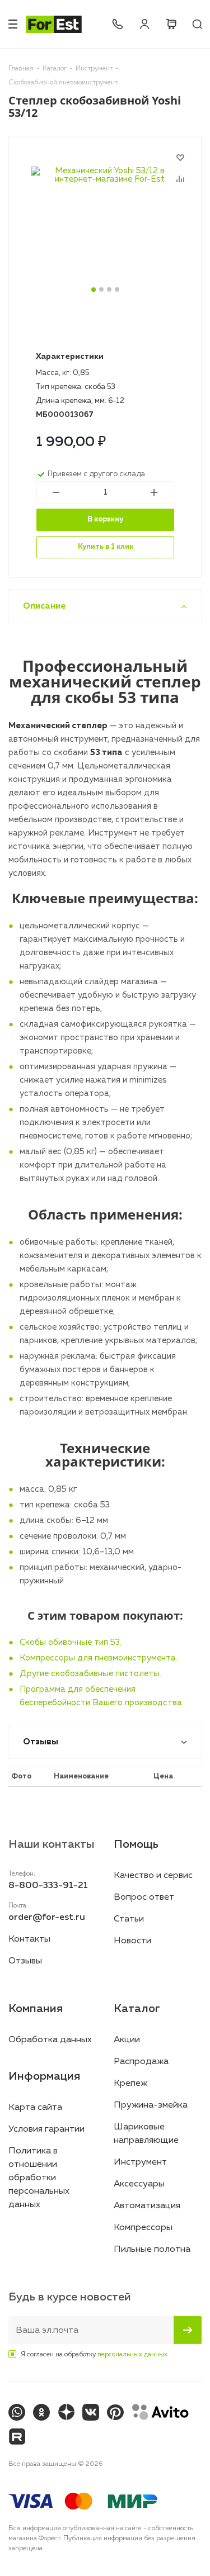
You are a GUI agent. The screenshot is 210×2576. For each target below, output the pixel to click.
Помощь (136, 1844)
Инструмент (140, 2162)
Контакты (29, 1939)
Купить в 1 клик (106, 547)
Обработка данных (50, 2040)
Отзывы (25, 1961)
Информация (44, 2076)
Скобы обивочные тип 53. (71, 1642)
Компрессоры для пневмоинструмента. (99, 1658)
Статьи (129, 1919)
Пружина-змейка (151, 2105)
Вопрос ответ (144, 1897)
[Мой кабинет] (144, 24)
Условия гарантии (46, 2129)
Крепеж (130, 2084)
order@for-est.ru (47, 1918)
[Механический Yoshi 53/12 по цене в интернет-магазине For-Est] (105, 234)
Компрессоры (143, 2228)
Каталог (137, 2009)
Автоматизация (147, 2206)
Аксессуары (139, 2184)
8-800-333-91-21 (118, 24)
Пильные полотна (152, 2250)
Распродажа (141, 2062)
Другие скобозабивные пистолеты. (90, 1674)
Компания (36, 2009)
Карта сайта (35, 2108)
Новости (132, 1941)
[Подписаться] (188, 2330)
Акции (127, 2040)
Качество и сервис (153, 1876)
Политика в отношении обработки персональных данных (39, 2178)
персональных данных (132, 2355)
